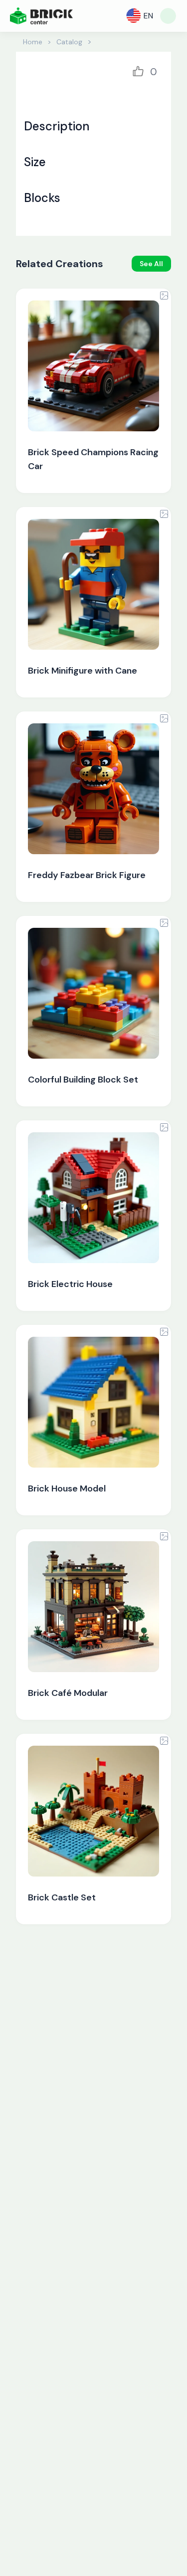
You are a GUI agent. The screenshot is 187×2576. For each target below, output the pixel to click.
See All (151, 264)
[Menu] (168, 16)
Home (33, 42)
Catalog (69, 42)
